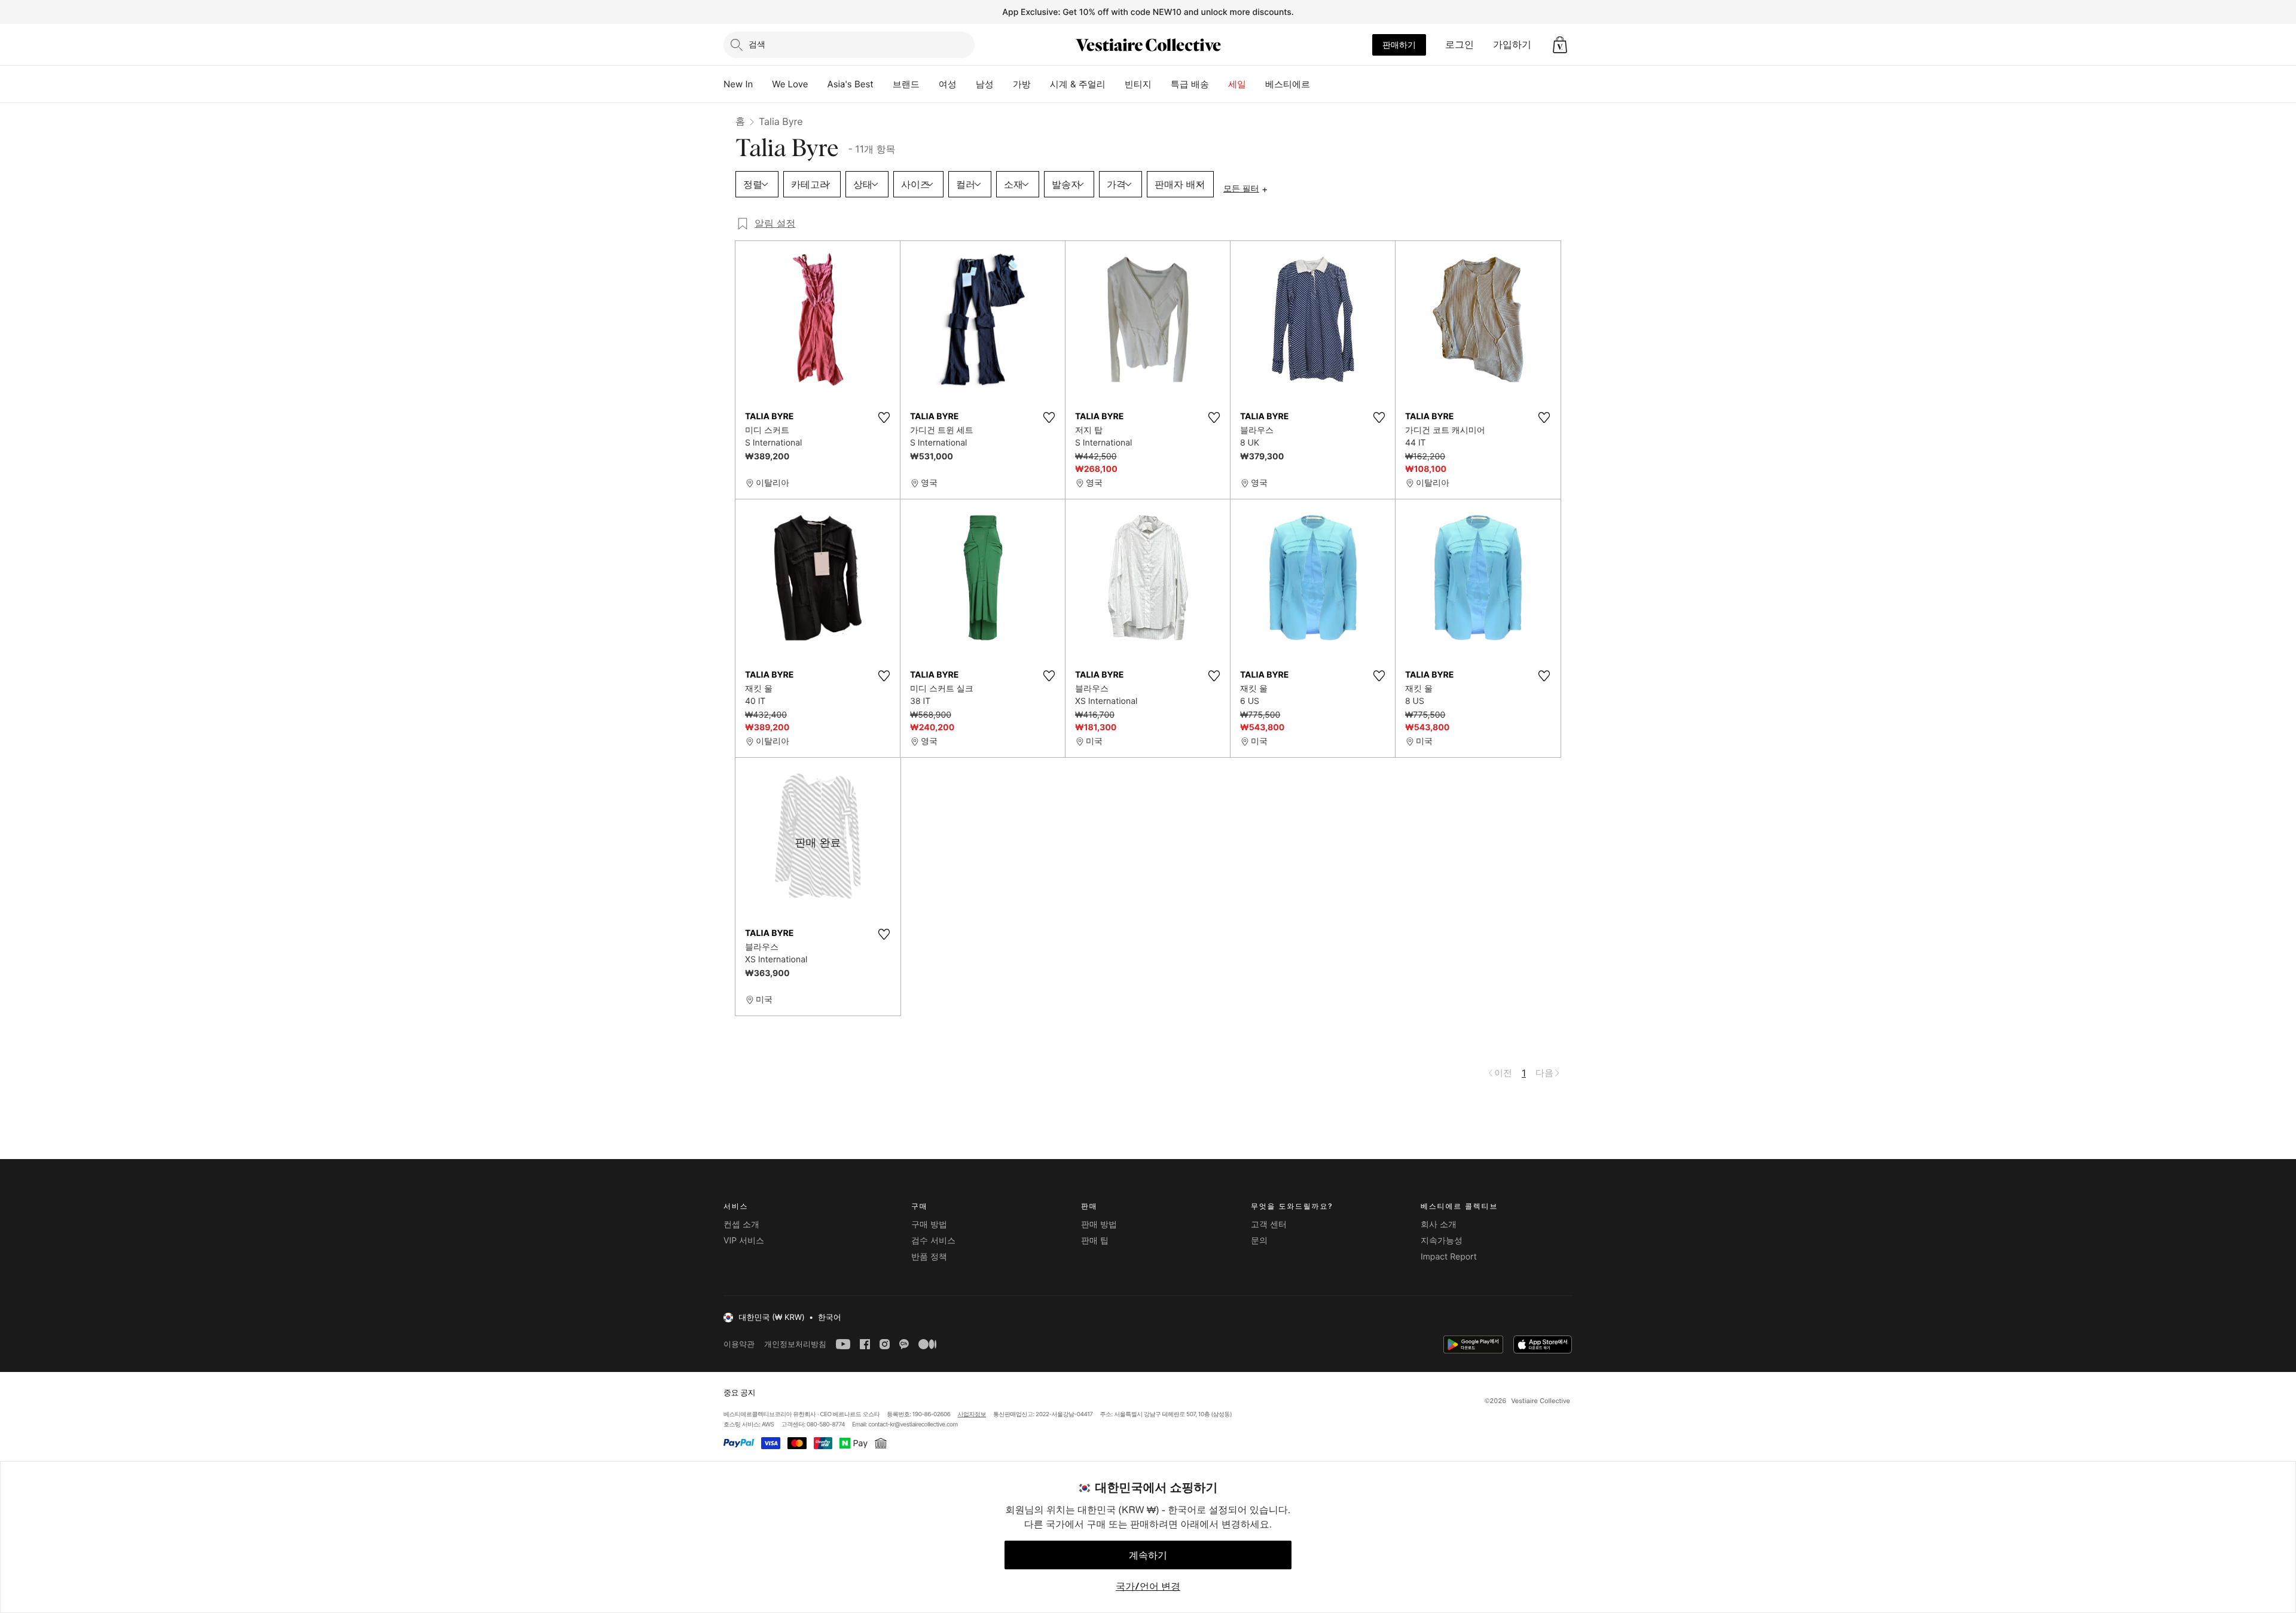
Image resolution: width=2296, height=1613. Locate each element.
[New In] (762, 84)
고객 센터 (1269, 1225)
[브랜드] (929, 84)
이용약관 (739, 1344)
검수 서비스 (933, 1241)
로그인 (1460, 44)
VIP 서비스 (744, 1241)
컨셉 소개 (741, 1225)
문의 (1259, 1241)
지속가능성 (1442, 1241)
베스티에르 (1288, 84)
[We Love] (818, 84)
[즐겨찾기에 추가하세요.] (884, 417)
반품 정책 (929, 1257)
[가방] (1040, 84)
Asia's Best (851, 84)
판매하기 (1399, 45)
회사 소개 (1439, 1225)
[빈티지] (1161, 84)
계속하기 (1148, 1555)
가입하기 (1512, 44)
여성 (948, 84)
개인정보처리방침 (795, 1344)
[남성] (1003, 84)
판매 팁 (1095, 1241)
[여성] (966, 84)
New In (738, 84)
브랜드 (906, 84)
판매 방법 (1099, 1225)
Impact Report (1449, 1257)
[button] (1560, 45)
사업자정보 (972, 1414)
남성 (985, 84)
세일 (1237, 84)
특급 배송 (1190, 84)
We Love (790, 84)
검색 (757, 44)
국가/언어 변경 (1148, 1586)
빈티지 (1138, 84)
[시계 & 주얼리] (1115, 84)
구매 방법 (929, 1225)
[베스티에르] (1320, 84)
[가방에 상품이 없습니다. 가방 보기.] (1560, 45)
